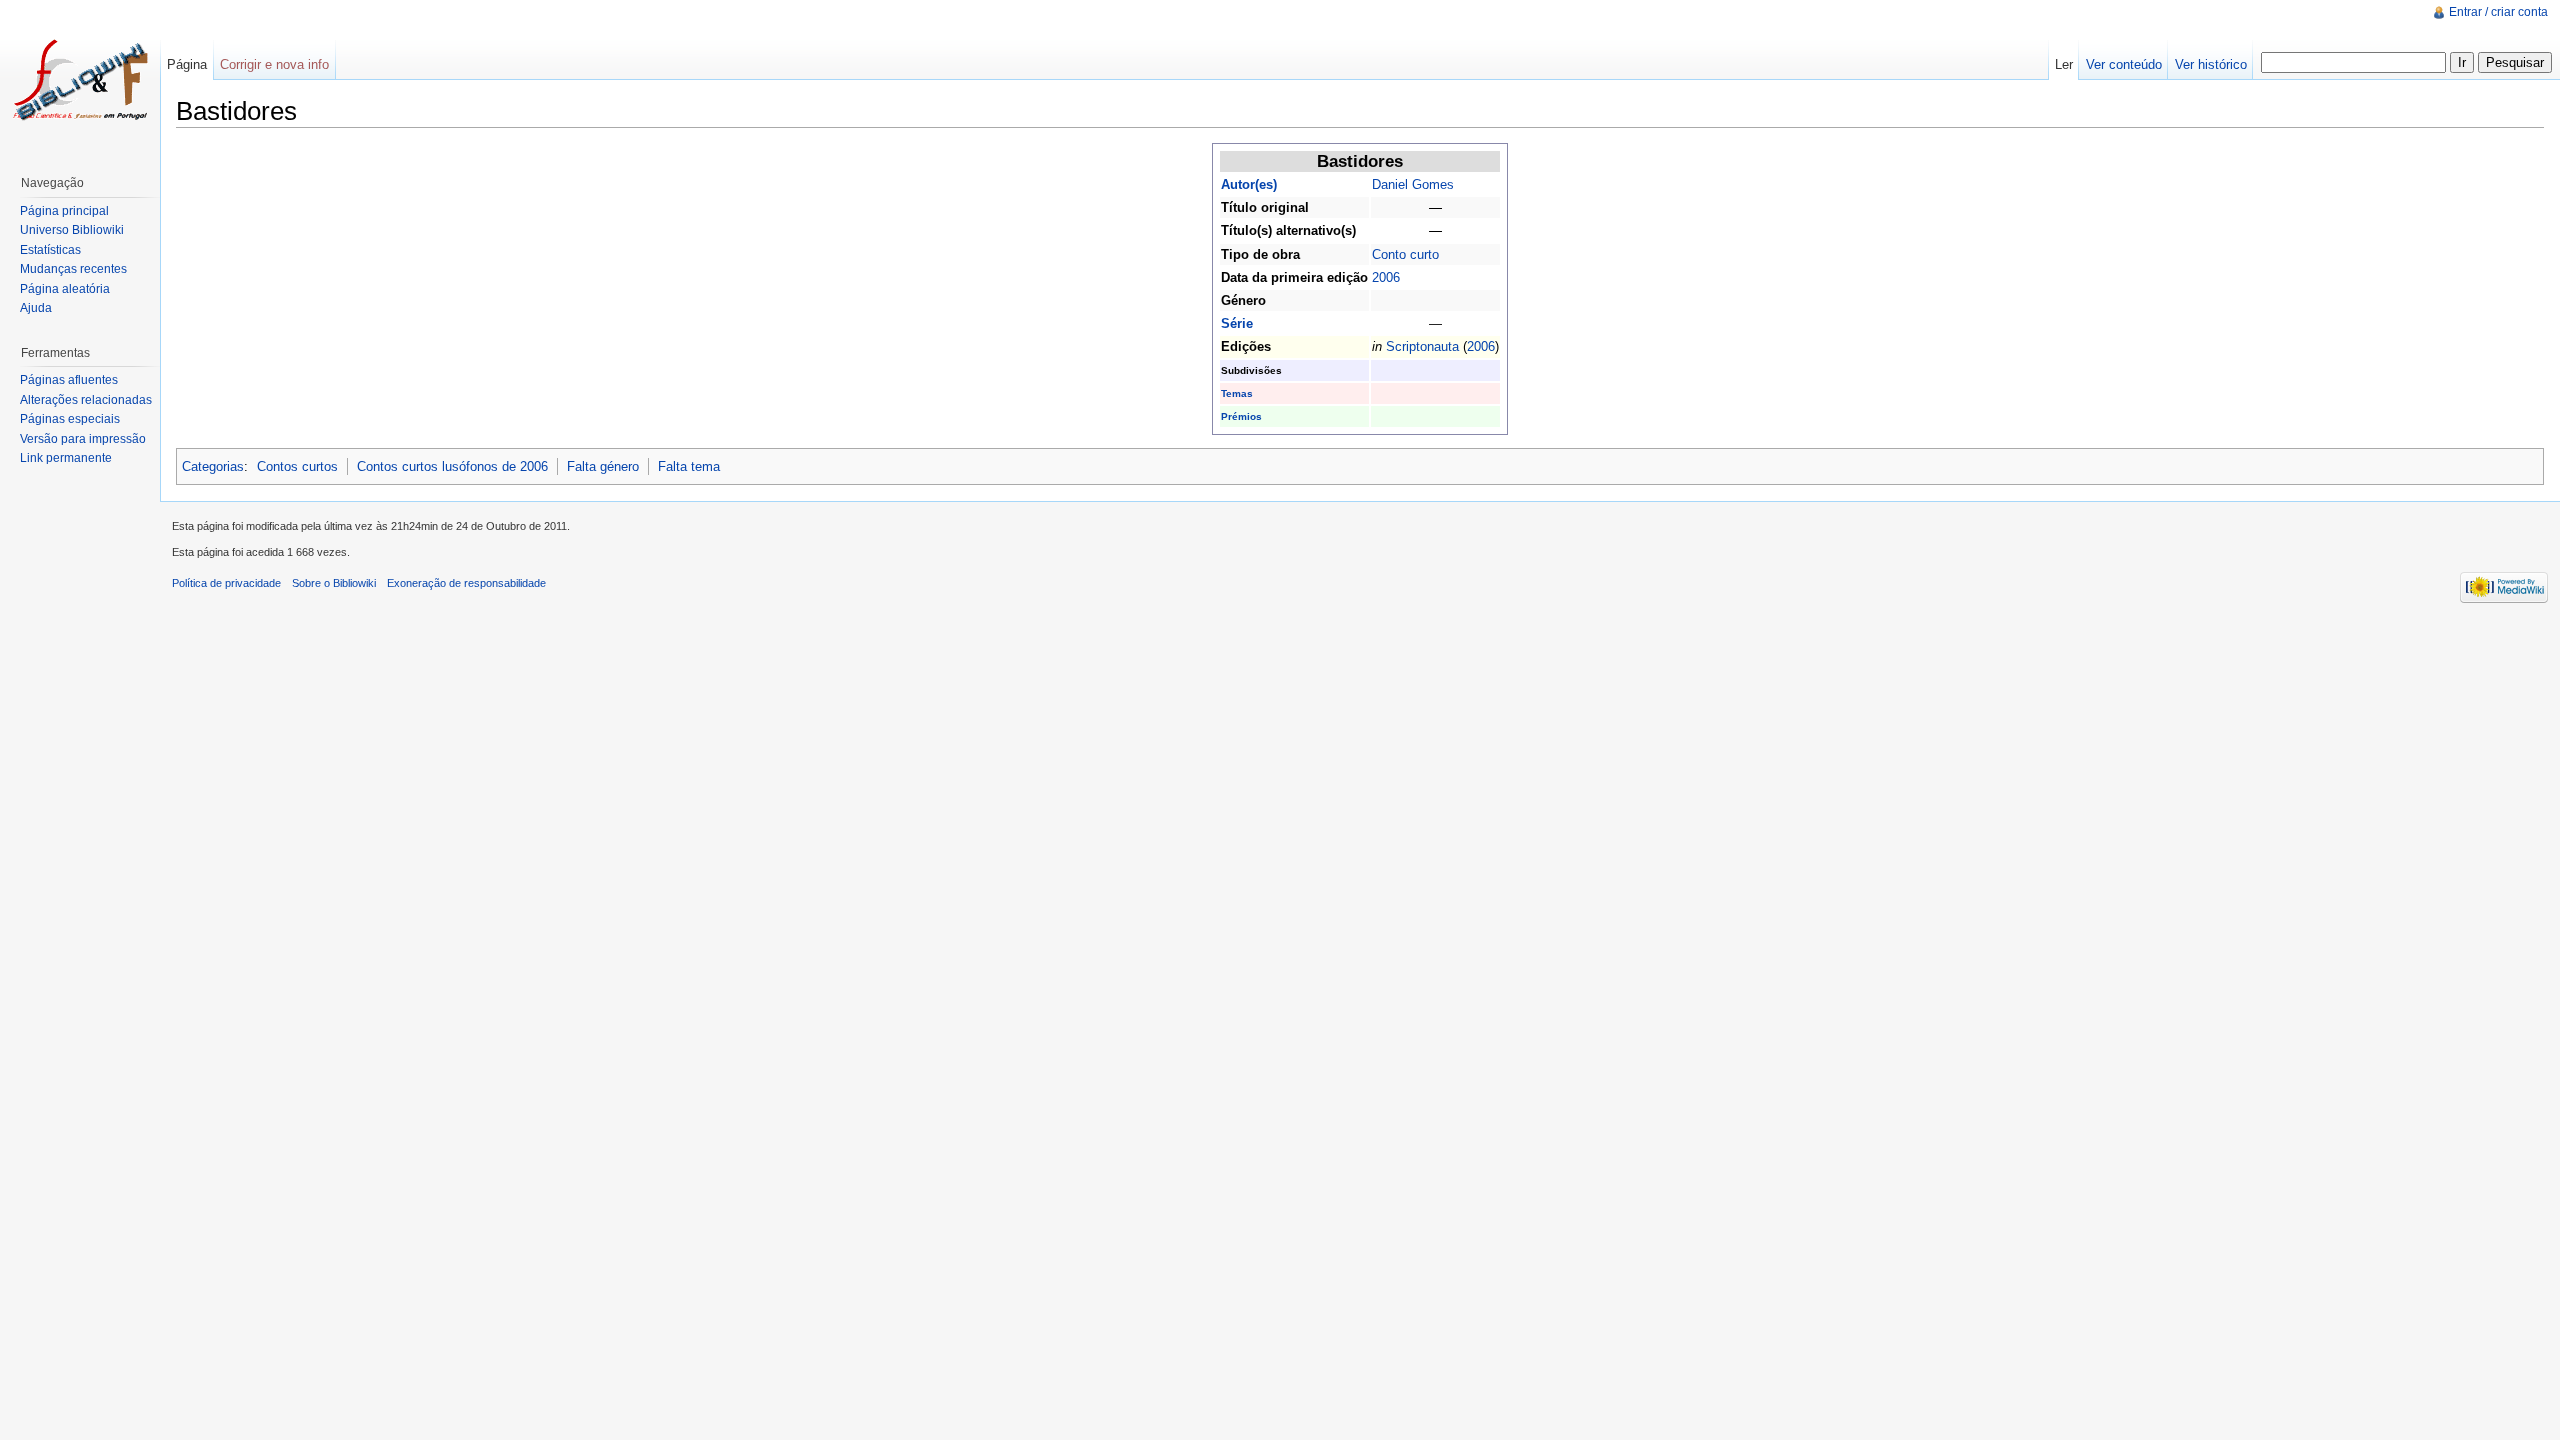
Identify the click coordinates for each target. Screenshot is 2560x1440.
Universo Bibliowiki (72, 230)
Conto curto (1405, 254)
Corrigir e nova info (274, 64)
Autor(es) (1249, 184)
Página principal (64, 211)
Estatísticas (50, 250)
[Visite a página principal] (80, 80)
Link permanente (66, 458)
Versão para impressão (83, 439)
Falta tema (689, 466)
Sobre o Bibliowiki (334, 583)
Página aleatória (65, 289)
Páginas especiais (70, 419)
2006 (1386, 277)
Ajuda (36, 308)
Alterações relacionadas (86, 400)
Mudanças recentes (73, 269)
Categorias (213, 466)
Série (1237, 323)
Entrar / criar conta (2498, 12)
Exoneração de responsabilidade (466, 583)
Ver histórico (2211, 64)
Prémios (1241, 416)
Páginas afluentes (69, 380)
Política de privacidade (226, 583)
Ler (2064, 64)
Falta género (603, 466)
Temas (1237, 393)
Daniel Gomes (1413, 184)
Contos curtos (297, 466)
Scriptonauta (1422, 346)
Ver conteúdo (2124, 64)
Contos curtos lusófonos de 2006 (452, 466)
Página (187, 64)
